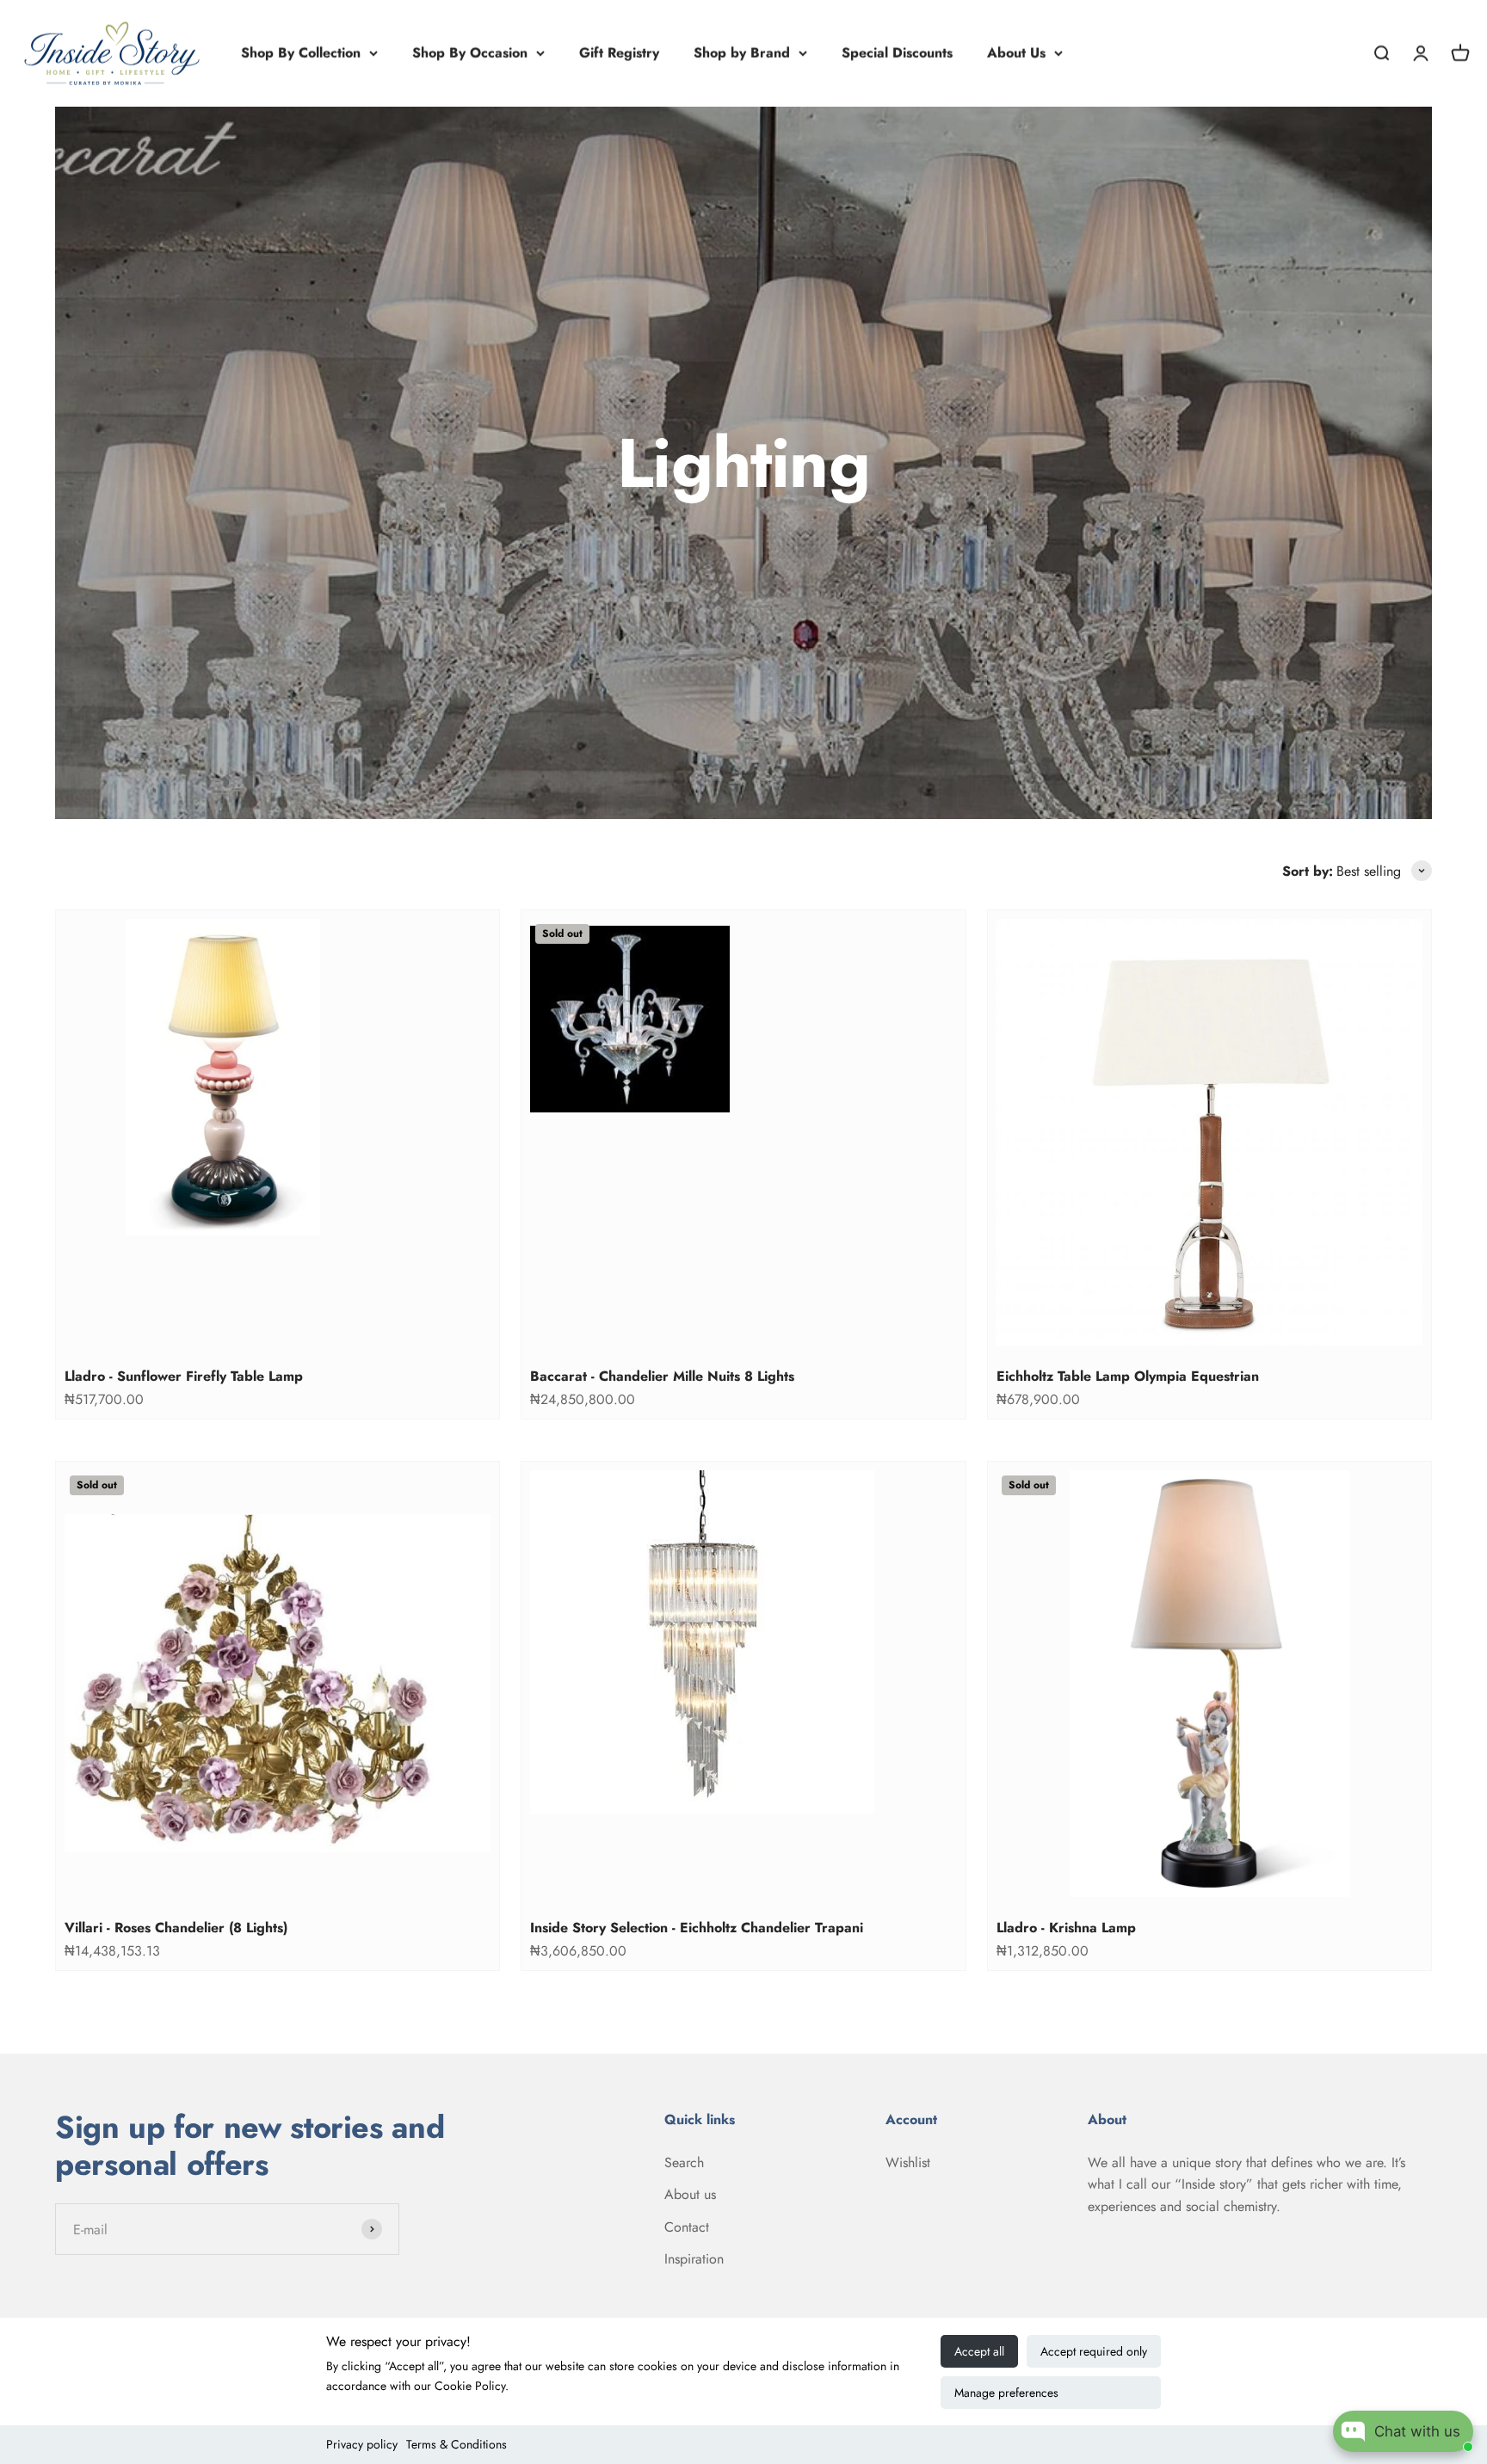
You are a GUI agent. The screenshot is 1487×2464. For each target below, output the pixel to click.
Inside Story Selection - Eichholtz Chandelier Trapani (697, 1928)
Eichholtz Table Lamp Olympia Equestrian (1128, 1376)
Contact (687, 2227)
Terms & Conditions (457, 2444)
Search (684, 2162)
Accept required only (1094, 2351)
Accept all (979, 2351)
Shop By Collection (301, 53)
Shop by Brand (742, 53)
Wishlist (908, 2162)
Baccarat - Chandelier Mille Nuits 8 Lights (662, 1376)
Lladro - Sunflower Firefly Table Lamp (184, 1376)
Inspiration (694, 2259)
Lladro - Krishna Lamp (1066, 1928)
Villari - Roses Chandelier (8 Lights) (176, 1928)
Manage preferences (1006, 2393)
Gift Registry (619, 53)
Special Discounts (897, 53)
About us (690, 2194)
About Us (1016, 53)
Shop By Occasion (470, 53)
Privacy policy (362, 2444)
